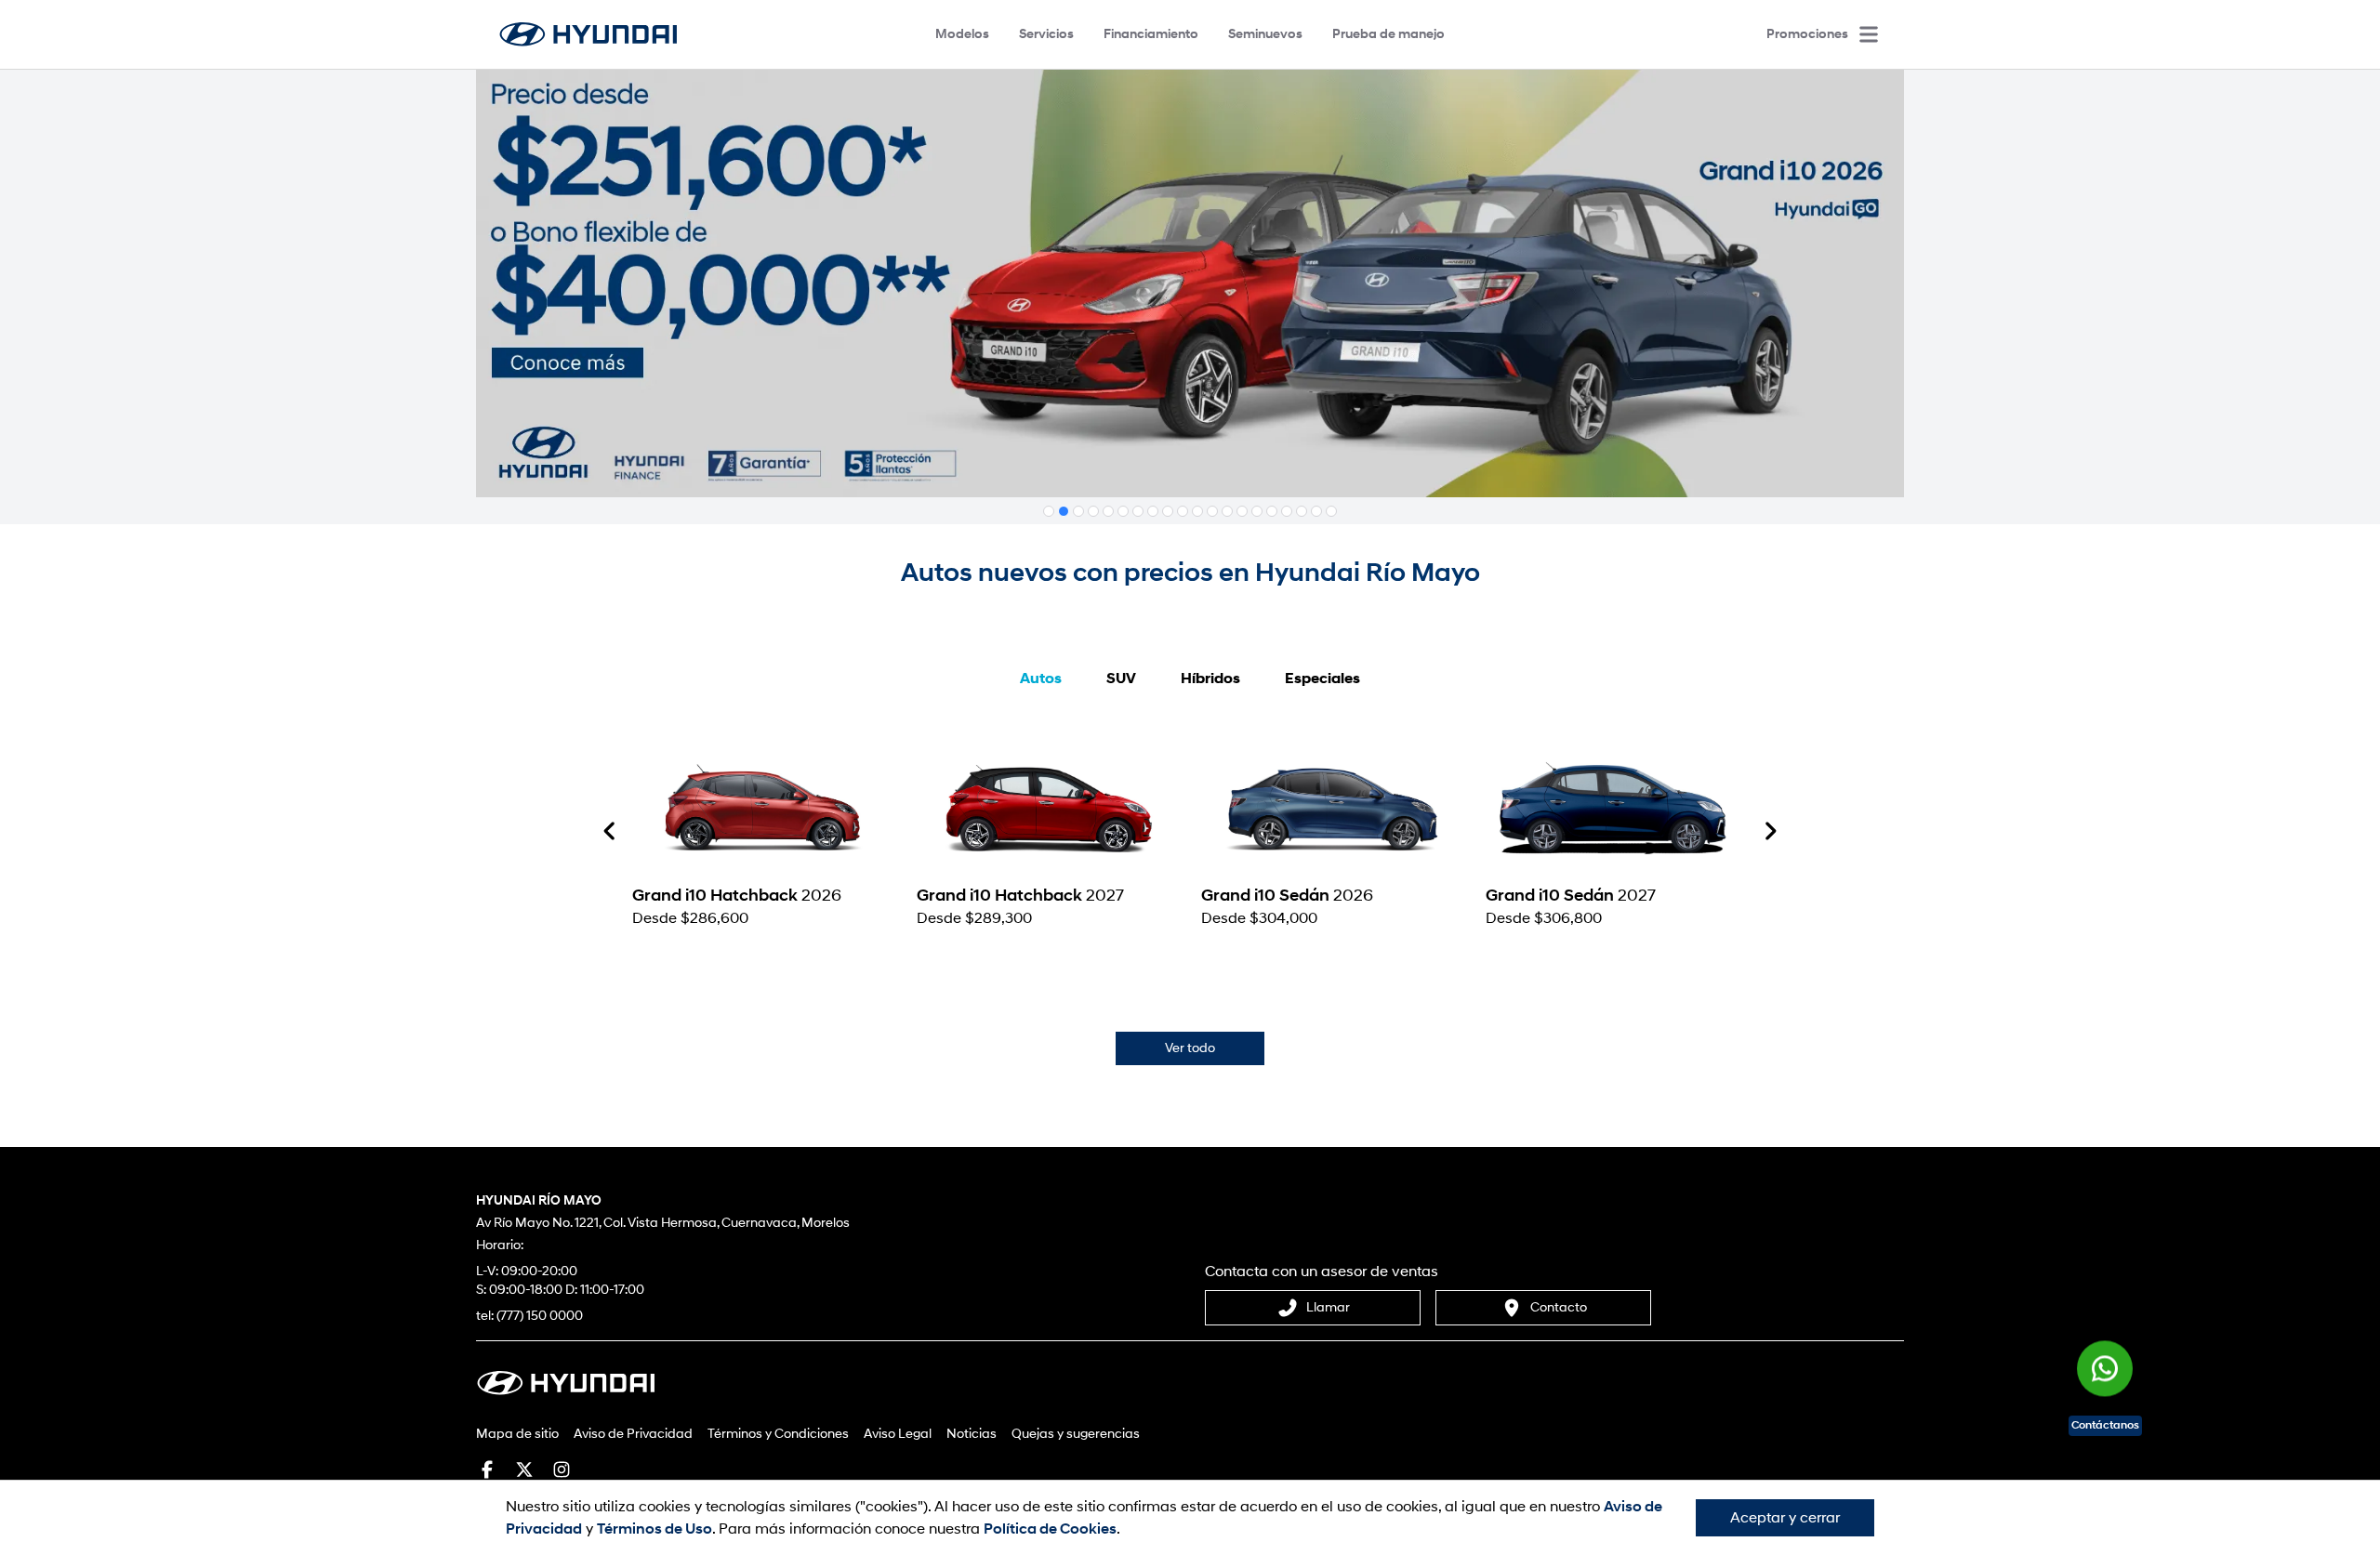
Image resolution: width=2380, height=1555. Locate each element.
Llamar (1328, 1307)
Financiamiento (1151, 34)
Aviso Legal (898, 1434)
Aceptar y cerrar (1785, 1518)
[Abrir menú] (1869, 34)
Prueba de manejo (1388, 34)
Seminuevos (1265, 34)
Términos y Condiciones (778, 1434)
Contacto (1559, 1307)
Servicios (1046, 34)
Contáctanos (2105, 1425)
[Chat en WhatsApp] (2105, 1374)
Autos (1041, 679)
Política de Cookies (1050, 1529)
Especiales (1322, 679)
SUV (1121, 679)
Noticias (972, 1434)
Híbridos (1210, 679)
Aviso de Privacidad (633, 1434)
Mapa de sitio (517, 1434)
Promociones (1807, 34)
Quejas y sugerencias (1076, 1434)
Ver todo (1190, 1048)
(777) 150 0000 (540, 1316)
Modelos (962, 34)
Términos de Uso (654, 1529)
